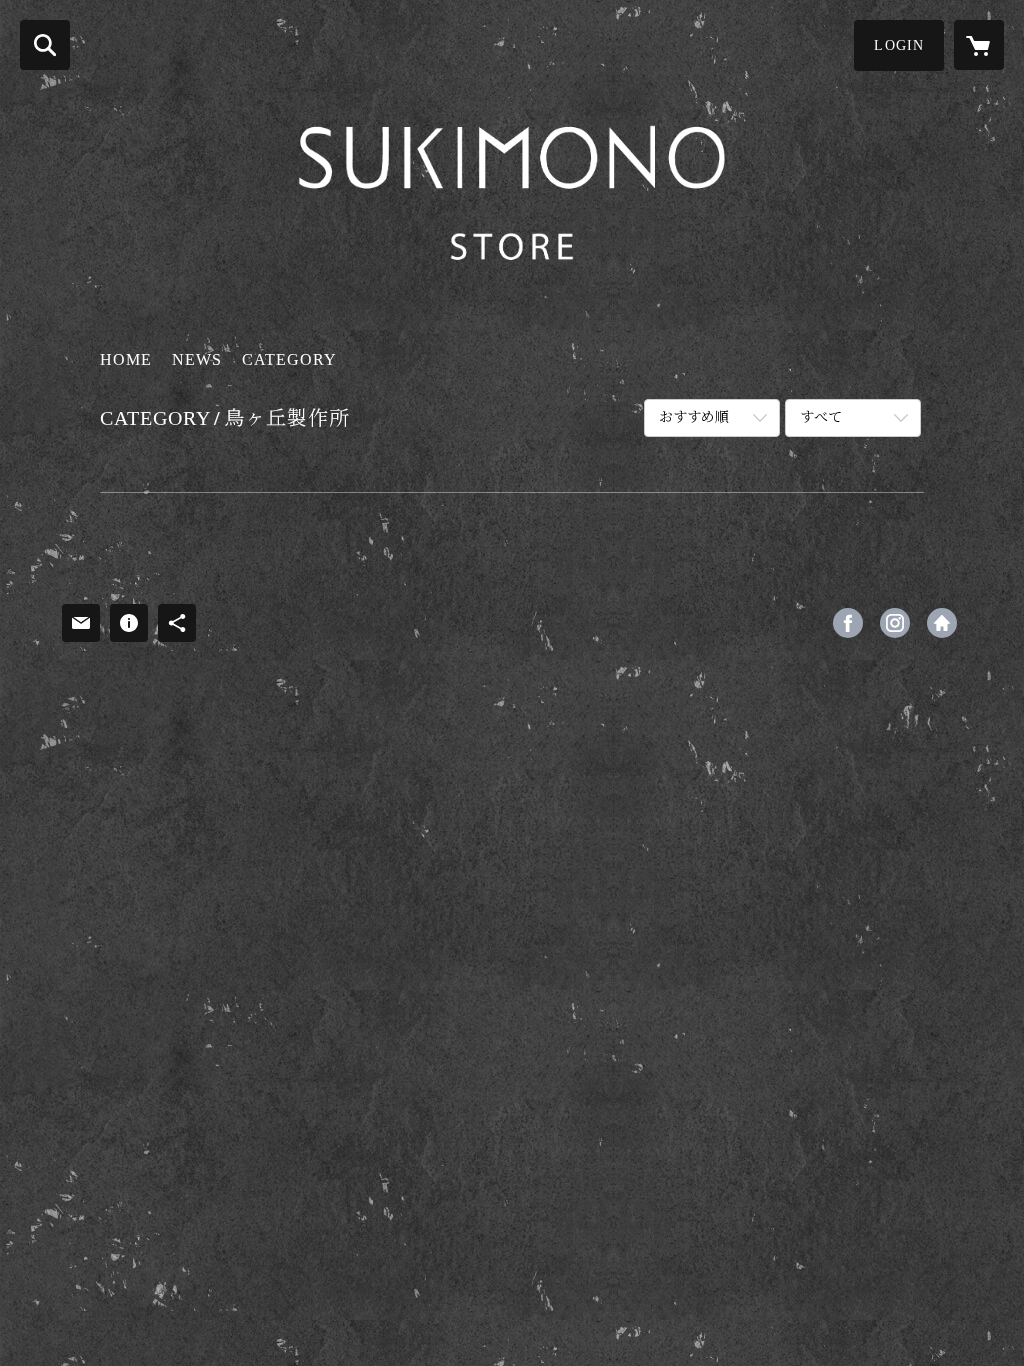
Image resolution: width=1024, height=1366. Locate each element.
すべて (821, 417)
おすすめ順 (694, 417)
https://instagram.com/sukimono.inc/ (895, 623)
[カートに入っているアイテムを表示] (979, 45)
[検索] (45, 45)
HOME (126, 359)
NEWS (197, 359)
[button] (899, 45)
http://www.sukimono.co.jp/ (942, 623)
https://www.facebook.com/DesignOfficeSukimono (848, 623)
